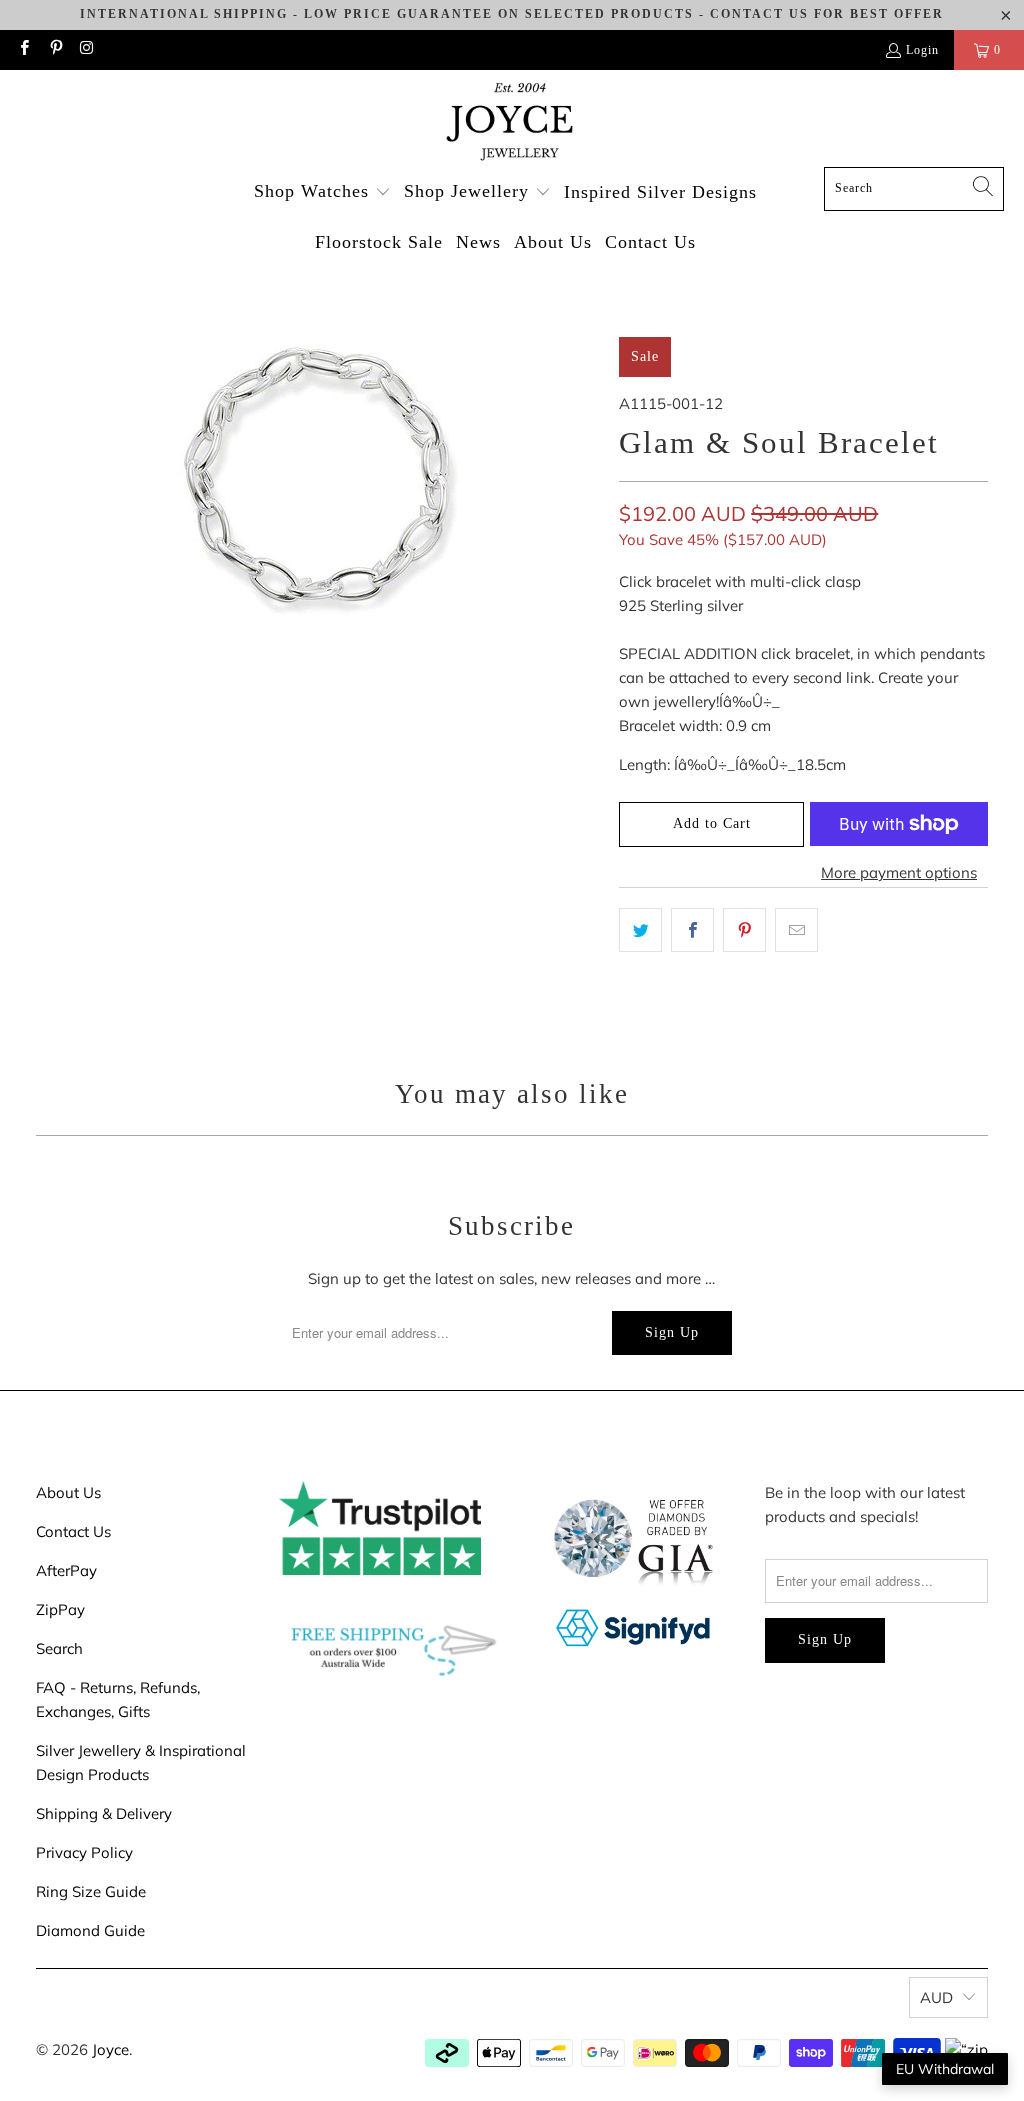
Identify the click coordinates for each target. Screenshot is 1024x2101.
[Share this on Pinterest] (744, 930)
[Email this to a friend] (796, 930)
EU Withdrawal (945, 2069)
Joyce (110, 2049)
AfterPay (66, 1570)
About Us (68, 1492)
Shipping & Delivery (104, 1813)
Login (922, 50)
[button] (322, 192)
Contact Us (73, 1531)
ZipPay (60, 1609)
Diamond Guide (90, 1930)
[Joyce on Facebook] (23, 50)
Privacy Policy (84, 1852)
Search (59, 1648)
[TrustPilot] (380, 1569)
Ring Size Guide (91, 1891)
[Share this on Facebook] (692, 930)
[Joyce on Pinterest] (54, 50)
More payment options (899, 872)
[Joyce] (512, 123)
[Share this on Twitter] (640, 930)
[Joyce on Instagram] (86, 50)
